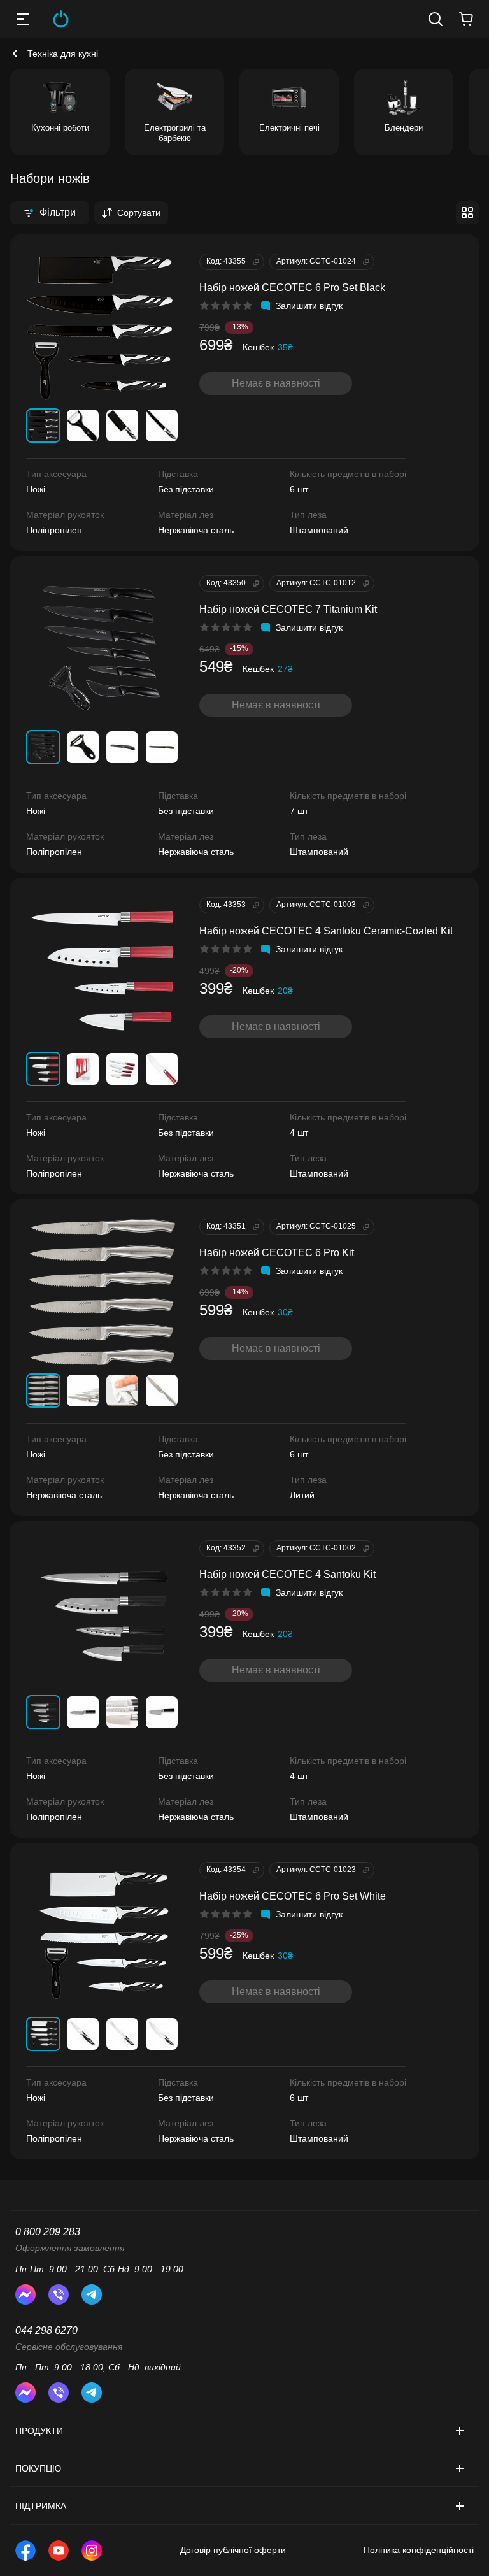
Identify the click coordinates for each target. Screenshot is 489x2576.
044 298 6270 (46, 2330)
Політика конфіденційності (419, 2550)
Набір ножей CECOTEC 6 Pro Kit (277, 1253)
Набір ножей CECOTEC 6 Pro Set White (293, 1896)
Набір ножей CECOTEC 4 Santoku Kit (287, 1574)
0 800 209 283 (48, 2232)
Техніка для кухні (63, 54)
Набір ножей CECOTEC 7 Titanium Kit (288, 609)
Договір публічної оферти (233, 2550)
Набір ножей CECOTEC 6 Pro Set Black (292, 288)
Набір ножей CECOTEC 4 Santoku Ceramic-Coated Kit (326, 931)
